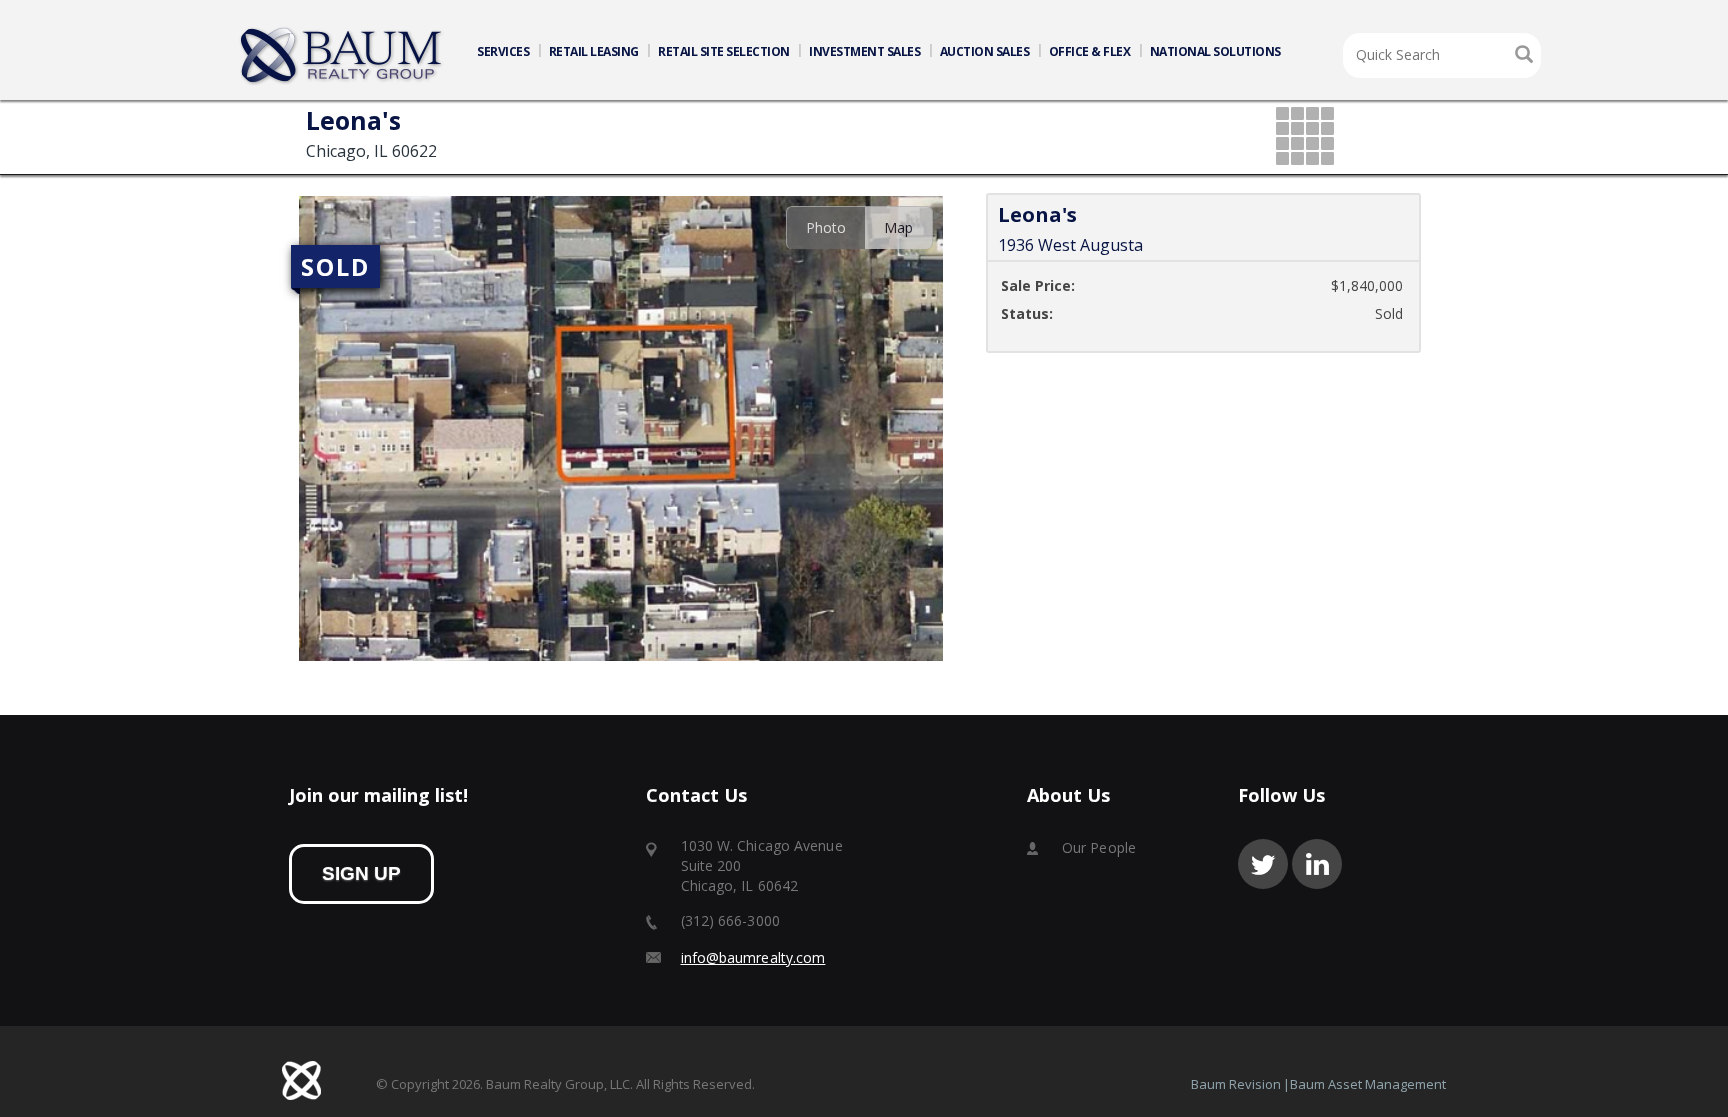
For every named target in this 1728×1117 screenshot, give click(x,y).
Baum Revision (1236, 1084)
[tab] (825, 227)
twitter (1263, 864)
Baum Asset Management (1368, 1084)
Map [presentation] (898, 227)
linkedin (1317, 864)
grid (1306, 137)
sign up (361, 873)
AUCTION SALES (985, 51)
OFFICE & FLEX (1090, 51)
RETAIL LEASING (594, 51)
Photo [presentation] (826, 227)
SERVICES (503, 51)
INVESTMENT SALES (864, 51)
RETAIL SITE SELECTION (724, 51)
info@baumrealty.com (753, 957)
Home (342, 56)
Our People (1099, 847)
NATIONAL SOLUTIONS (1215, 51)
